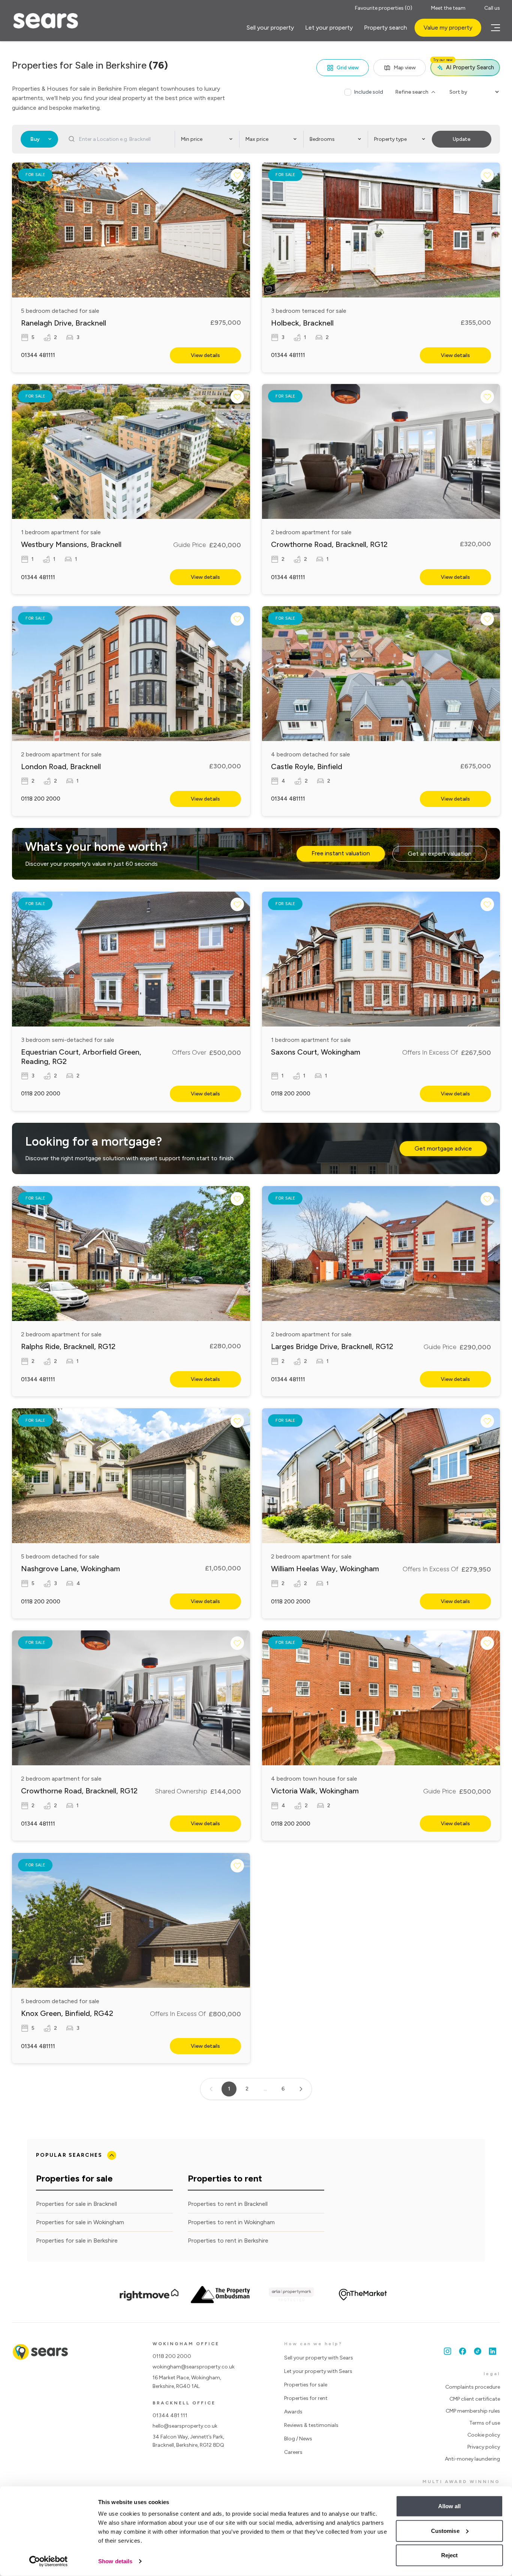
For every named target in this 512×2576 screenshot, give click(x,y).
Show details (115, 2561)
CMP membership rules (473, 2411)
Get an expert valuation (440, 854)
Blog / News (298, 2439)
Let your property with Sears (318, 2371)
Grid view (348, 68)
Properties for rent (306, 2398)
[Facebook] (463, 2351)
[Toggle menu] (494, 28)
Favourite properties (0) (384, 8)
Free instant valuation (341, 853)
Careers (293, 2452)
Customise (445, 2530)
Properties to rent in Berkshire (228, 2241)
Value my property (448, 28)
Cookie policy (484, 2435)
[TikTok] (478, 2351)
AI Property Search (464, 65)
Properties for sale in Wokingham (80, 2222)
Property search (385, 28)
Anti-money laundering (472, 2459)
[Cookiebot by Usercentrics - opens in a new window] (49, 2561)
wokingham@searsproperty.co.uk (194, 2367)
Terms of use (485, 2423)
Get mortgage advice (443, 1148)
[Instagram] (448, 2351)
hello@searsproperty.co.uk (185, 2426)
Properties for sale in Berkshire (77, 2241)
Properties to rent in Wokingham (231, 2222)
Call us (492, 8)
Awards (293, 2412)
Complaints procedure (473, 2387)
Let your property (329, 28)
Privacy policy (484, 2447)
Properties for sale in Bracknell (76, 2204)
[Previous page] (211, 2089)
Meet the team (448, 8)
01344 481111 (38, 355)
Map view (405, 68)
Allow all (450, 2506)
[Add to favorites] (237, 175)
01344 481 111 (170, 2415)
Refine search (412, 92)
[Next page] (301, 2089)
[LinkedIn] (493, 2351)
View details (205, 355)
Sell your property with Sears (319, 2358)
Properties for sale (306, 2385)
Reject (450, 2555)
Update (462, 139)
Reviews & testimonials (311, 2425)
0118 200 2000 (41, 799)
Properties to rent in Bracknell (228, 2204)
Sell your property (270, 28)
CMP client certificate (475, 2399)
